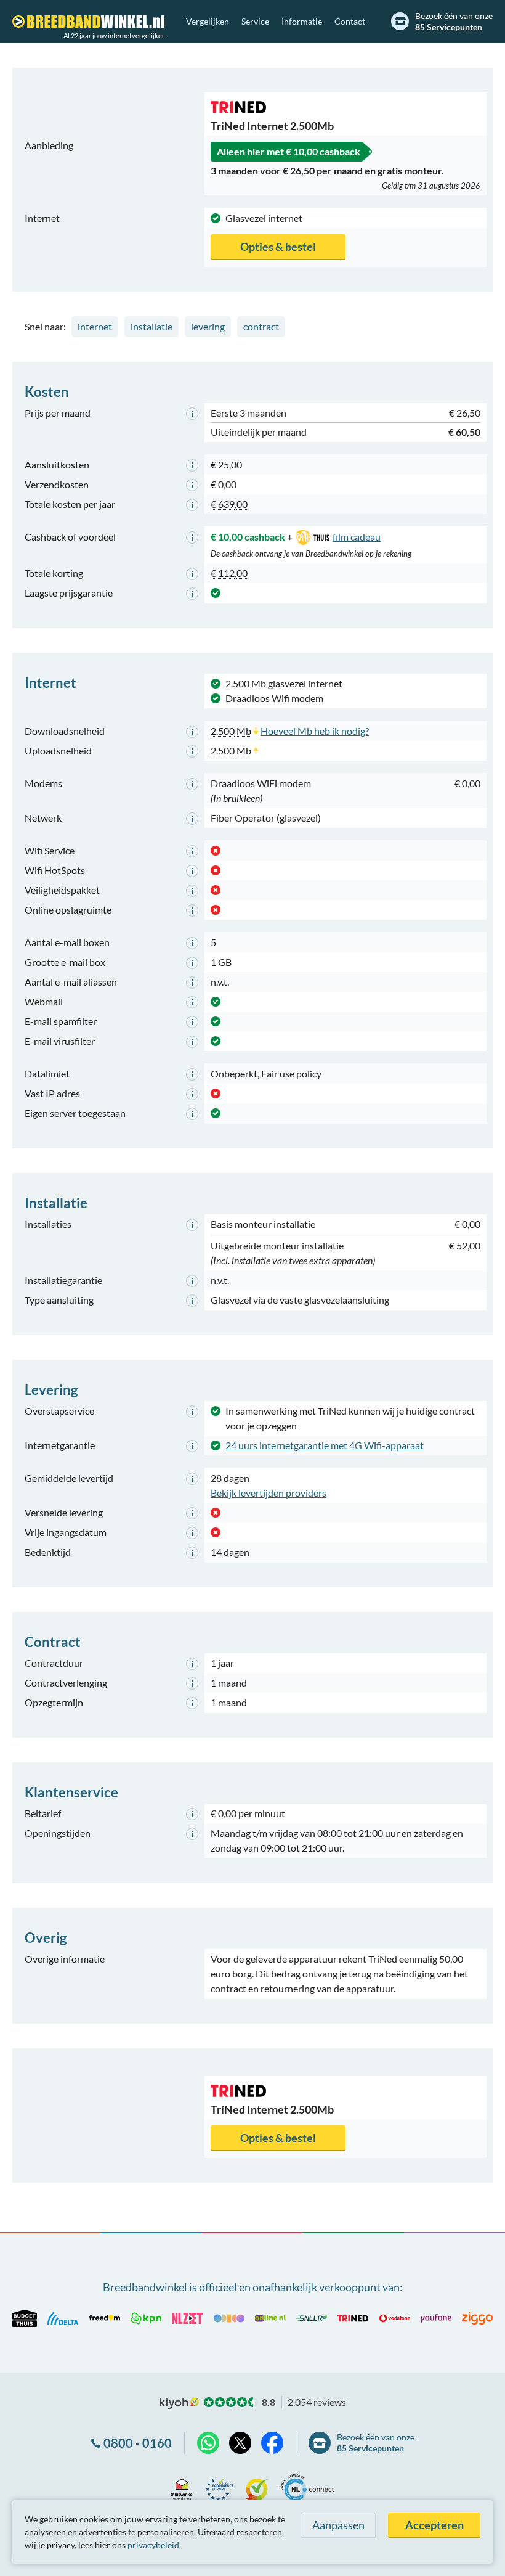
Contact (350, 21)
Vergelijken (208, 21)
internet (95, 326)
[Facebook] (272, 2443)
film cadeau (357, 537)
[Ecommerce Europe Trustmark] (220, 2488)
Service (255, 21)
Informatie (302, 21)
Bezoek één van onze (454, 21)
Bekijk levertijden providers (269, 1493)
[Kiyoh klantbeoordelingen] (257, 2488)
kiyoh (179, 2403)
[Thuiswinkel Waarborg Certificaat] (182, 2488)
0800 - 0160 (138, 2443)
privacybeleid (153, 2545)
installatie (151, 326)
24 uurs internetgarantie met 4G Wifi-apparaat (325, 1445)
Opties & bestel (278, 247)
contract (261, 326)
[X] (240, 2443)
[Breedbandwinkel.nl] (88, 22)
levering (208, 326)
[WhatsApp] (208, 2443)
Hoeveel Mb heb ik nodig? (315, 731)
